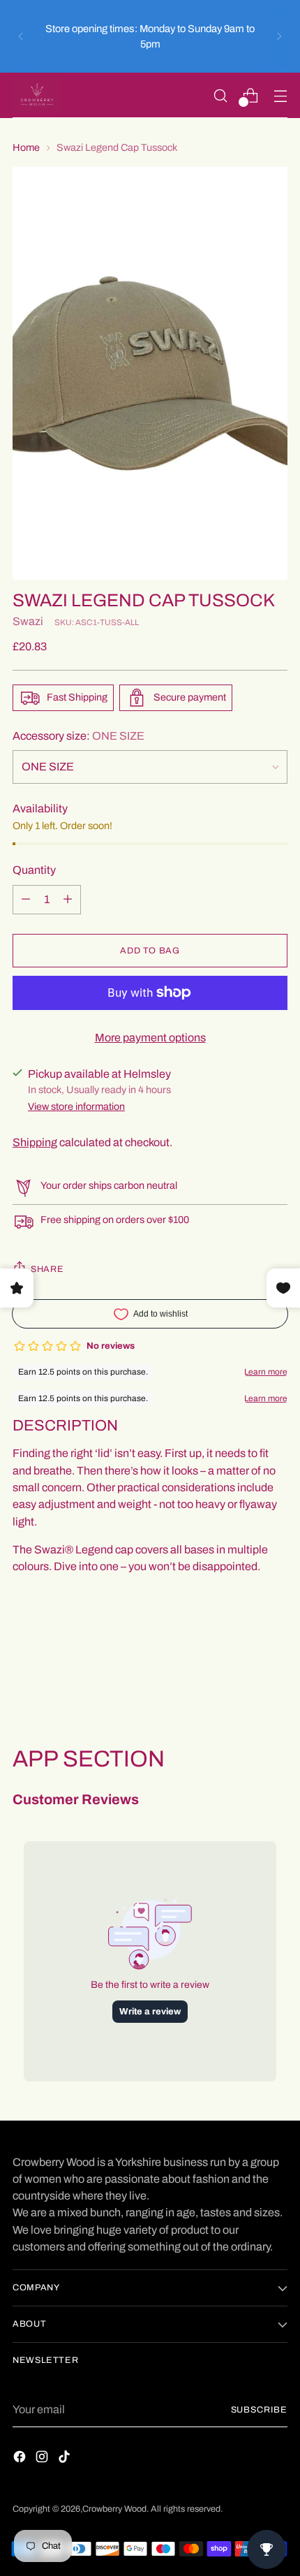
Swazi (28, 621)
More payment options (150, 1038)
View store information (76, 1106)
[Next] (279, 36)
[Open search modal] (220, 95)
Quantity (34, 870)
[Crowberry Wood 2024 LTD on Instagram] (43, 2459)
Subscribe (260, 2410)
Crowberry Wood (114, 2509)
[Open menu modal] (280, 95)
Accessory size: (78, 736)
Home (26, 147)
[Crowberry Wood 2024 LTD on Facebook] (21, 2459)
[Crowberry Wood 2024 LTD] (37, 95)
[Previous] (21, 36)
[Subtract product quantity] (68, 900)
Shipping (35, 1142)
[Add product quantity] (26, 900)
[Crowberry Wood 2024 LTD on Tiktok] (66, 2459)
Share (47, 1269)
